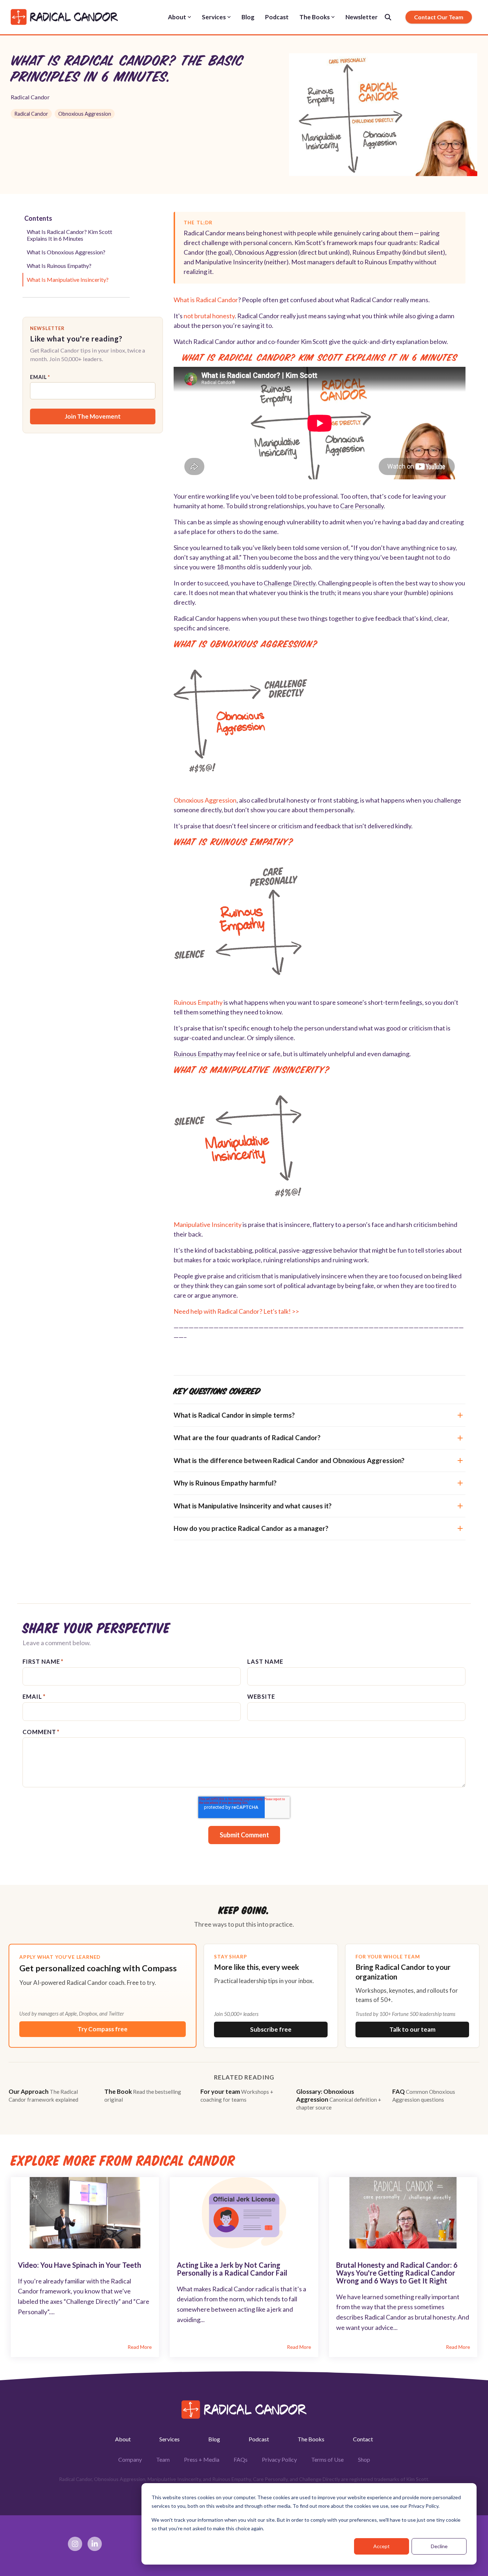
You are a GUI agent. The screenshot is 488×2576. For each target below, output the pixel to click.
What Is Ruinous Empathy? (59, 266)
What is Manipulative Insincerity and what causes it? (253, 1506)
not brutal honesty (209, 316)
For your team (237, 2095)
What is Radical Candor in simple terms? (234, 1415)
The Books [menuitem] (311, 2439)
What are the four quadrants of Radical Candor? (247, 1437)
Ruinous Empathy (198, 1002)
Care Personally (362, 506)
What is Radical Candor (206, 300)
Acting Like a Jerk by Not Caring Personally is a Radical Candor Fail (232, 2269)
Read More (140, 2347)
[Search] (388, 17)
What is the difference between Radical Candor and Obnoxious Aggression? (289, 1460)
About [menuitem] (123, 2439)
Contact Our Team (439, 17)
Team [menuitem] (163, 2459)
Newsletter (362, 17)
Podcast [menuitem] (259, 2439)
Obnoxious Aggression (85, 114)
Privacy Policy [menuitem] (279, 2459)
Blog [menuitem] (214, 2439)
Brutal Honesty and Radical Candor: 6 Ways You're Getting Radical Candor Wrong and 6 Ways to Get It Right (397, 2273)
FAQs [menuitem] (241, 2459)
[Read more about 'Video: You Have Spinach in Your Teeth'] (85, 2213)
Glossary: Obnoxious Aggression (339, 2099)
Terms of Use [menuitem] (327, 2459)
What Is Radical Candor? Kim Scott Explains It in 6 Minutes (69, 235)
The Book (143, 2095)
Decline (439, 2546)
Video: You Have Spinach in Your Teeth (79, 2265)
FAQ (424, 2095)
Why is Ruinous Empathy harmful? (225, 1483)
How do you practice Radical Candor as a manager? (251, 1528)
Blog (248, 17)
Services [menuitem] (170, 2439)
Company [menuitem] (130, 2459)
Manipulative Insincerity (208, 1224)
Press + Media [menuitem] (202, 2459)
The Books (315, 17)
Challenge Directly (290, 583)
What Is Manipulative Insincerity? (68, 279)
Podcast (277, 17)
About (177, 17)
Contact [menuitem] (363, 2439)
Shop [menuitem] (364, 2459)
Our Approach (43, 2095)
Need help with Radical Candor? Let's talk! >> (236, 1311)
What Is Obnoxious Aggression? (66, 252)
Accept (382, 2546)
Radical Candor (30, 97)
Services (214, 17)
